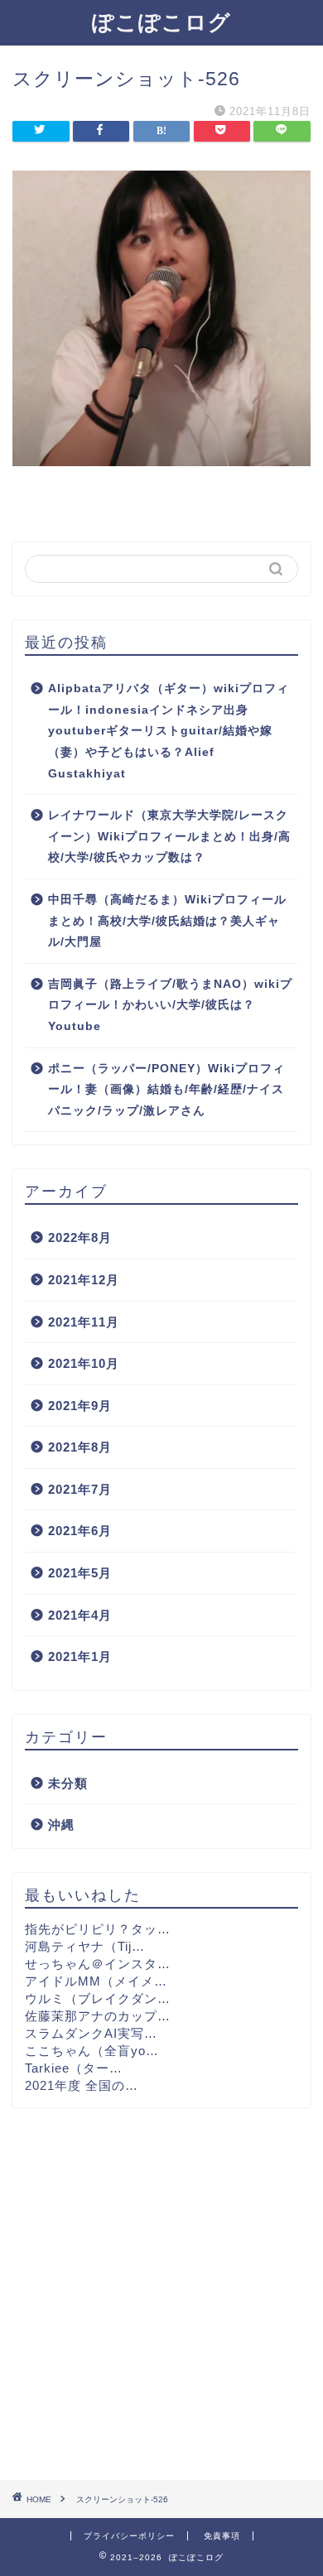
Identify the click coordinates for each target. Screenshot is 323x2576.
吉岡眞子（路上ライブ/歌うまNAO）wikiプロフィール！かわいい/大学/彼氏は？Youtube (170, 1005)
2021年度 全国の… (82, 2085)
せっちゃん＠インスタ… (98, 1964)
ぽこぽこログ (161, 22)
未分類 (68, 1783)
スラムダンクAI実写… (91, 2033)
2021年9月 (80, 1406)
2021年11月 (84, 1322)
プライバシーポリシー (129, 2536)
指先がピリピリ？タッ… (98, 1929)
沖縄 (61, 1825)
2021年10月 (84, 1363)
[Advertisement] (161, 2294)
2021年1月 (80, 1656)
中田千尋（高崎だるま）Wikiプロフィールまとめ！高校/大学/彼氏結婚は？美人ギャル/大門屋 (167, 921)
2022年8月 (80, 1237)
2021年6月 (80, 1531)
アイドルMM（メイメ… (96, 1981)
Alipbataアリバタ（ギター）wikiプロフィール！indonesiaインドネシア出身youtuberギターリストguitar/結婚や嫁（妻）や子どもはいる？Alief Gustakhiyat (169, 731)
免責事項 (222, 2536)
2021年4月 (80, 1615)
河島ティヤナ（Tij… (85, 1946)
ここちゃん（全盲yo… (92, 2051)
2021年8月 (80, 1447)
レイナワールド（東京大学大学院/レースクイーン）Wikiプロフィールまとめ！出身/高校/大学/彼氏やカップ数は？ (169, 836)
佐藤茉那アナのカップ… (98, 2016)
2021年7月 (80, 1489)
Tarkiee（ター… (74, 2068)
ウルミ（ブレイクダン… (98, 1998)
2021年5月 (80, 1573)
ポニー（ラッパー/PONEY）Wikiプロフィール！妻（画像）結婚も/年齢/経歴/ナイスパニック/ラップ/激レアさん (166, 1090)
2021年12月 (84, 1280)
